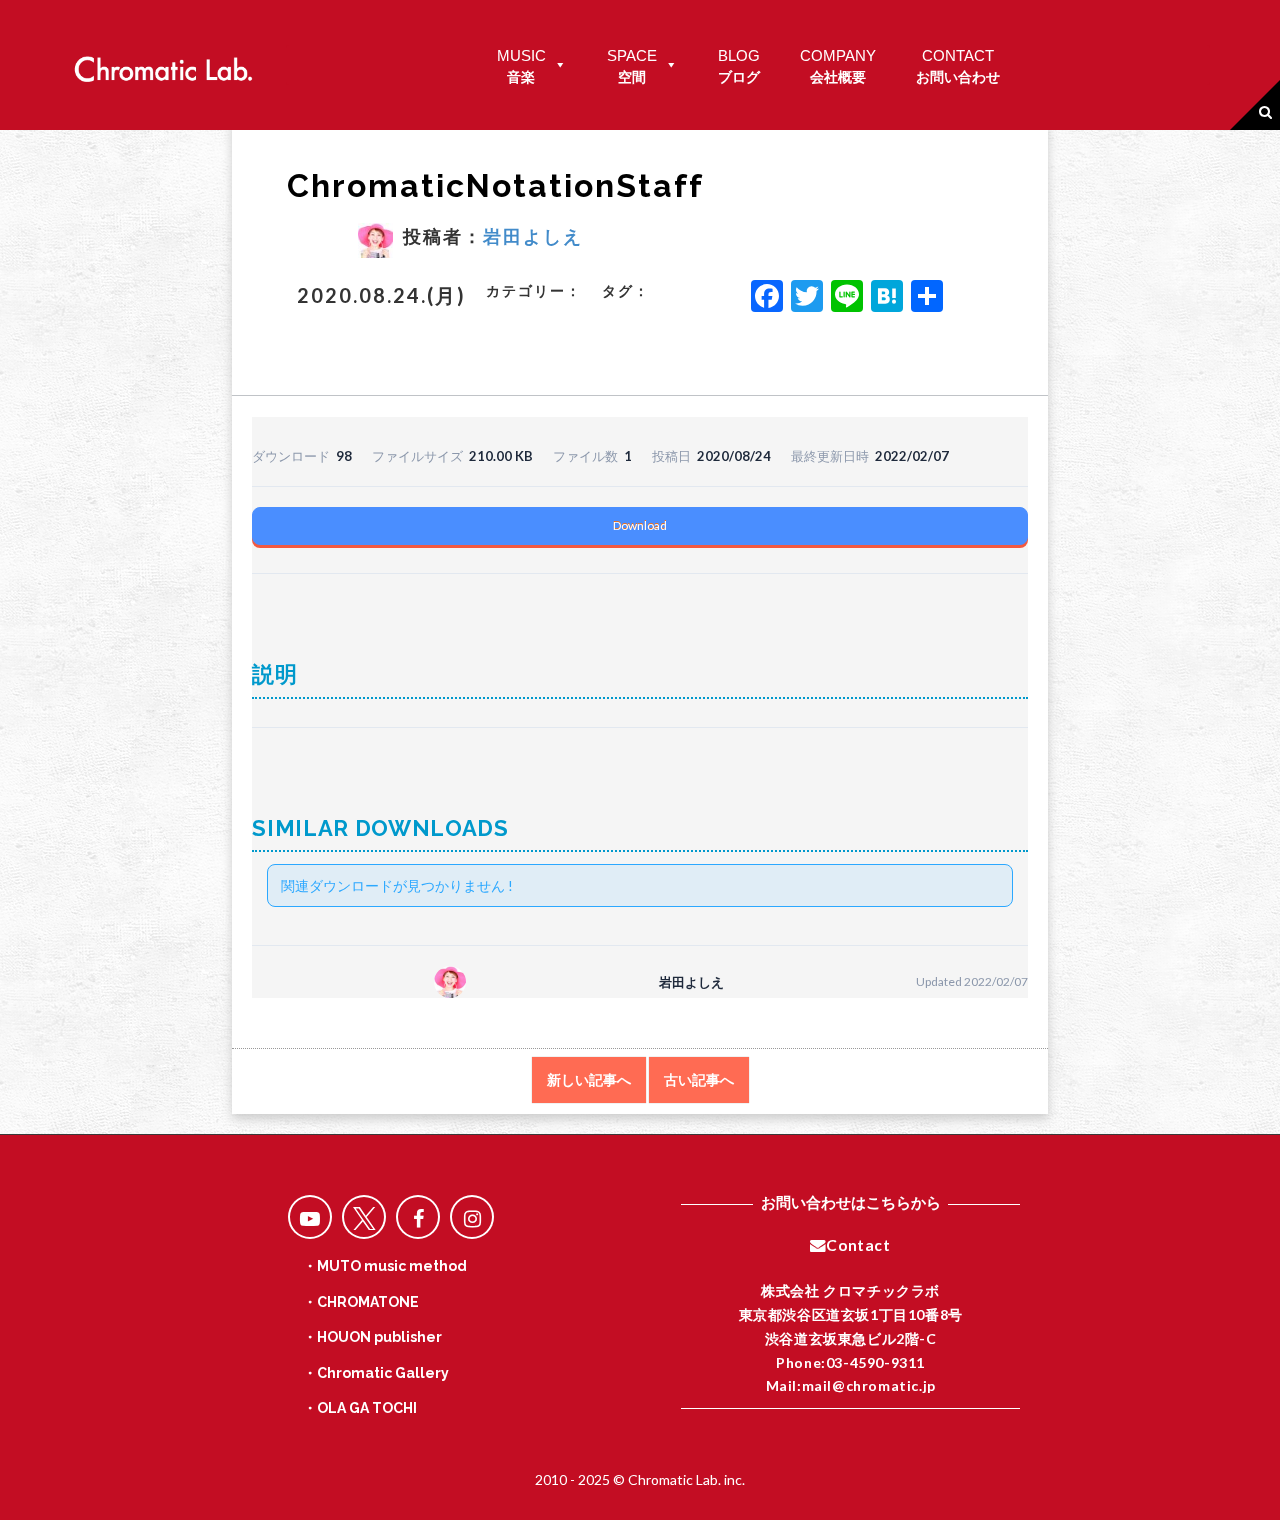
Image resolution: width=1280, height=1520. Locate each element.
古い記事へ (699, 1080)
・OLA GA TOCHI (360, 1408)
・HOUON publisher (372, 1337)
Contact (858, 1245)
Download (640, 525)
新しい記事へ (589, 1080)
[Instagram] (472, 1217)
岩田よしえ (533, 236)
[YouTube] (310, 1217)
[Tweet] (364, 1217)
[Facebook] (767, 298)
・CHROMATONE (361, 1302)
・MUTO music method (385, 1266)
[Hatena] (887, 298)
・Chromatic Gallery (376, 1373)
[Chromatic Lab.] (163, 63)
